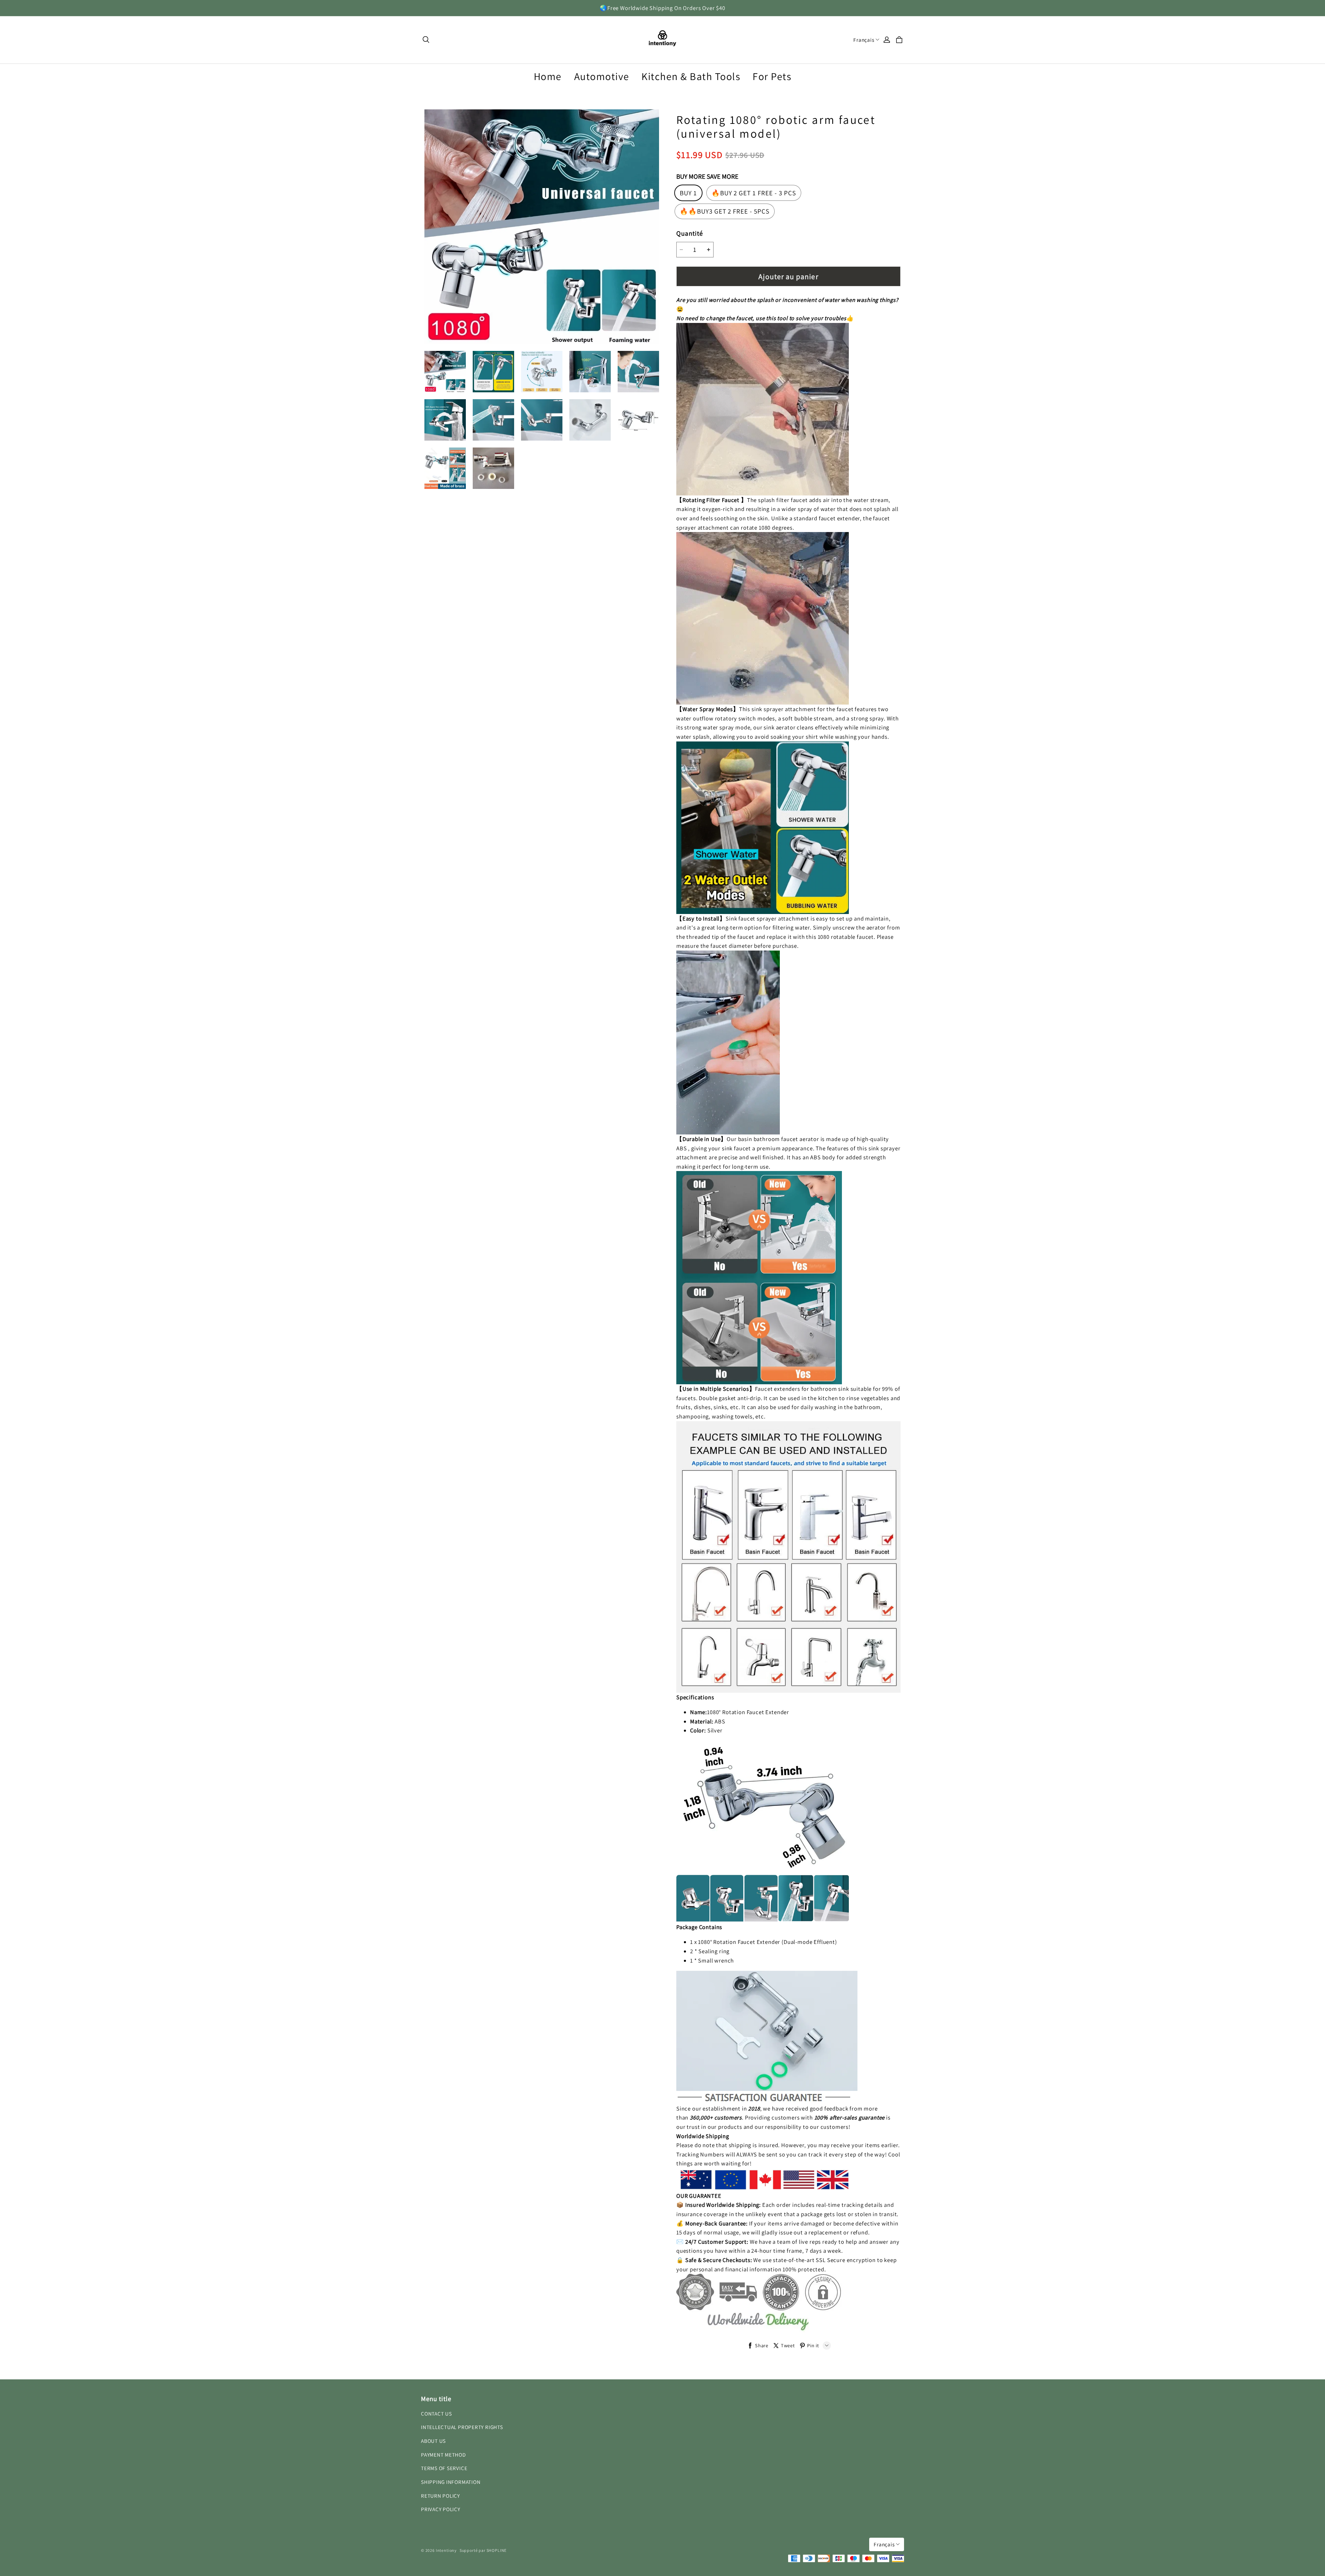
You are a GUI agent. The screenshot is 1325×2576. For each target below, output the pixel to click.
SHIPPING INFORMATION (451, 2482)
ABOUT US (433, 2441)
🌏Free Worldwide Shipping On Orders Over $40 (662, 8)
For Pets (772, 76)
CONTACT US (436, 2413)
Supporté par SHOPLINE (483, 2550)
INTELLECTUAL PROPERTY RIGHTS (462, 2427)
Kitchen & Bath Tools (691, 76)
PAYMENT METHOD (443, 2455)
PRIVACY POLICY (441, 2509)
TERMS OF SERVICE (444, 2468)
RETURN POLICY (440, 2496)
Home (548, 76)
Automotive (602, 76)
